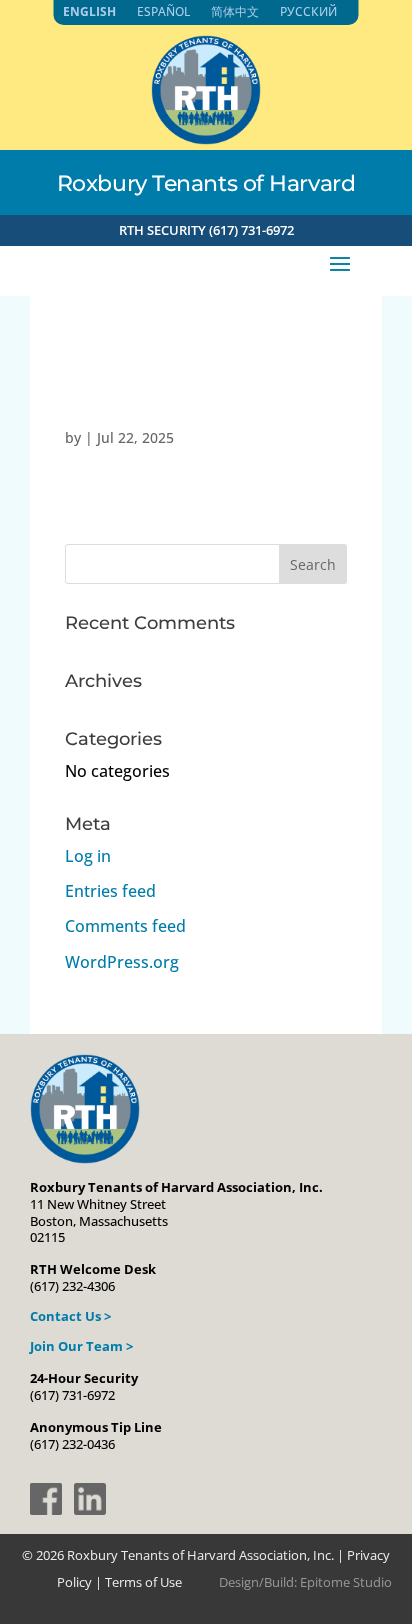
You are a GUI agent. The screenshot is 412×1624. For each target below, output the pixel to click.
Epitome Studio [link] (346, 1582)
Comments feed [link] (125, 926)
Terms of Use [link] (143, 1582)
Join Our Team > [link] (81, 1346)
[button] (340, 262)
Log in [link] (88, 856)
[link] (206, 139)
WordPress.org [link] (122, 962)
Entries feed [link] (110, 891)
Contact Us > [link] (70, 1316)
